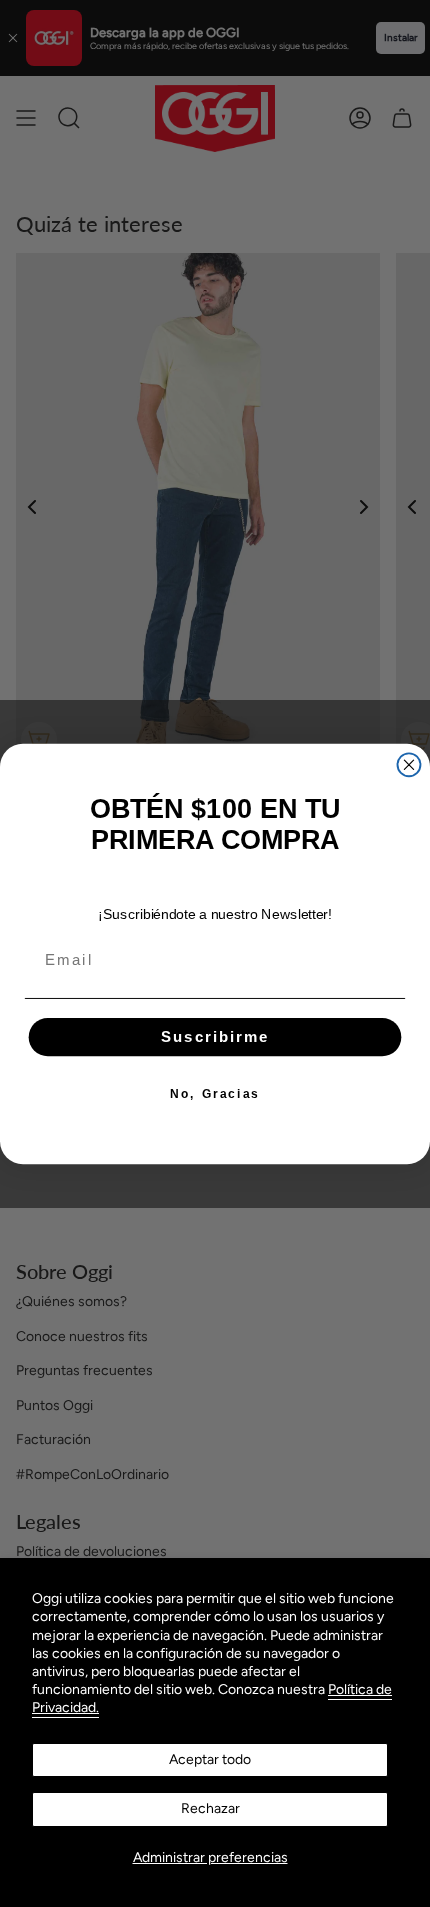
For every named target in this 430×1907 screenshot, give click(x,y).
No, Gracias (215, 1094)
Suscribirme (215, 1036)
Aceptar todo (210, 1759)
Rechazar (210, 1808)
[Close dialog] (409, 764)
